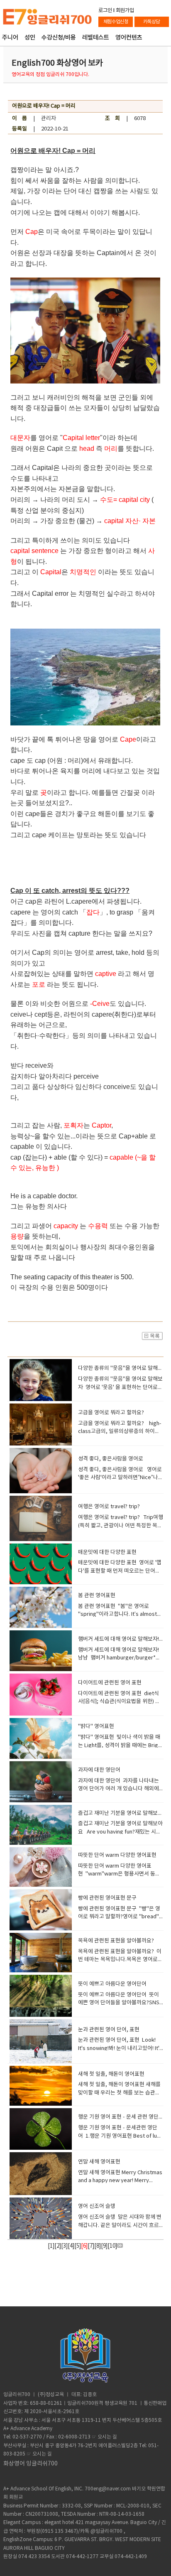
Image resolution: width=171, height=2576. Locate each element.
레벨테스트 (96, 38)
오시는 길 (107, 2437)
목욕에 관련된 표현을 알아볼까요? (116, 1941)
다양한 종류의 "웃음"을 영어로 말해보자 (123, 1368)
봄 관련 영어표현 (97, 1596)
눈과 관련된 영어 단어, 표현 (109, 2030)
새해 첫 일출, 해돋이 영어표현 (111, 2074)
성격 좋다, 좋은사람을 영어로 (111, 1459)
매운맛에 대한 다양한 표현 (107, 1552)
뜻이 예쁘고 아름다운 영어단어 (112, 1984)
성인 (30, 38)
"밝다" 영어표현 (96, 1727)
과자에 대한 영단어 (99, 1770)
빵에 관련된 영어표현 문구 (107, 1898)
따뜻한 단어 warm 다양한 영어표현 (117, 1855)
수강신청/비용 (59, 38)
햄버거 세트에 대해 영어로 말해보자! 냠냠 (124, 1639)
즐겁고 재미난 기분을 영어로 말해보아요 (123, 1813)
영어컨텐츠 (129, 38)
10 (112, 2246)
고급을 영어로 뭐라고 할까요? (111, 1413)
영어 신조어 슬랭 (97, 2206)
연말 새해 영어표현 (99, 2162)
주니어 (10, 38)
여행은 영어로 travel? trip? (109, 1507)
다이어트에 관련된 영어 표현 (110, 1683)
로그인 (105, 10)
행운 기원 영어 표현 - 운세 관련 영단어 (121, 2117)
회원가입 (125, 10)
